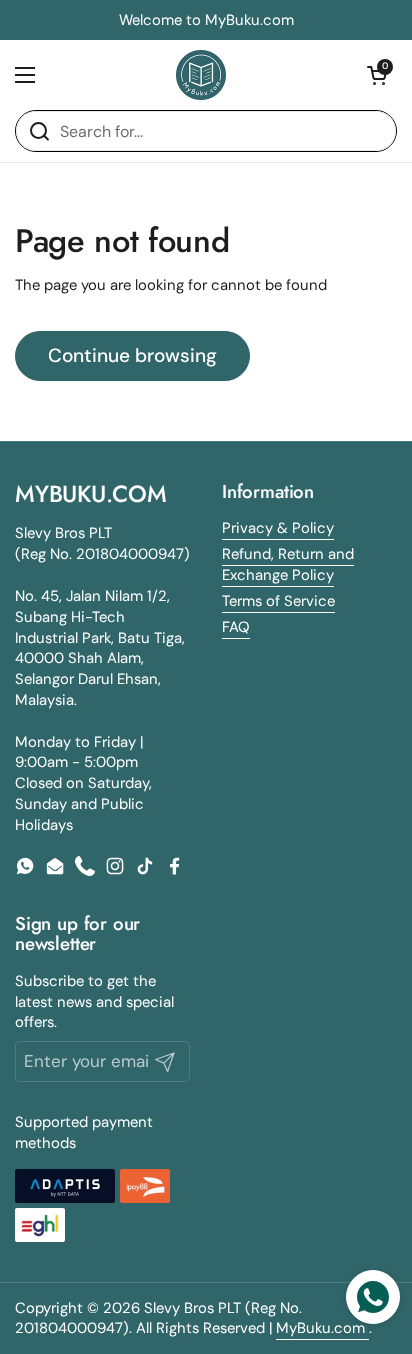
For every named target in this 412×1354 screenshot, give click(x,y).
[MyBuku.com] (201, 75)
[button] (377, 75)
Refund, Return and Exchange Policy (288, 564)
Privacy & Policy (278, 528)
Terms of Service (278, 601)
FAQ (236, 627)
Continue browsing (132, 355)
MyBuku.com (322, 1328)
